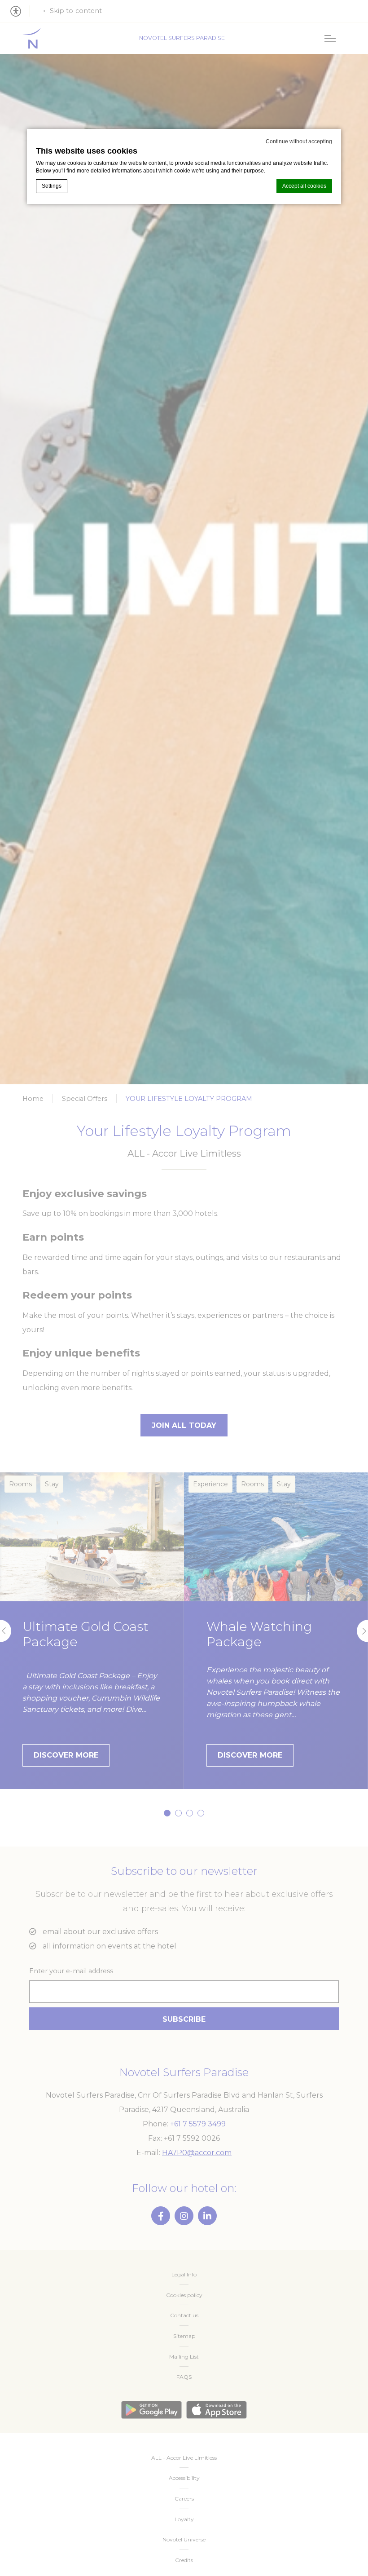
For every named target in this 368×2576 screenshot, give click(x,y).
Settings (52, 186)
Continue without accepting (299, 141)
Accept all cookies (304, 186)
